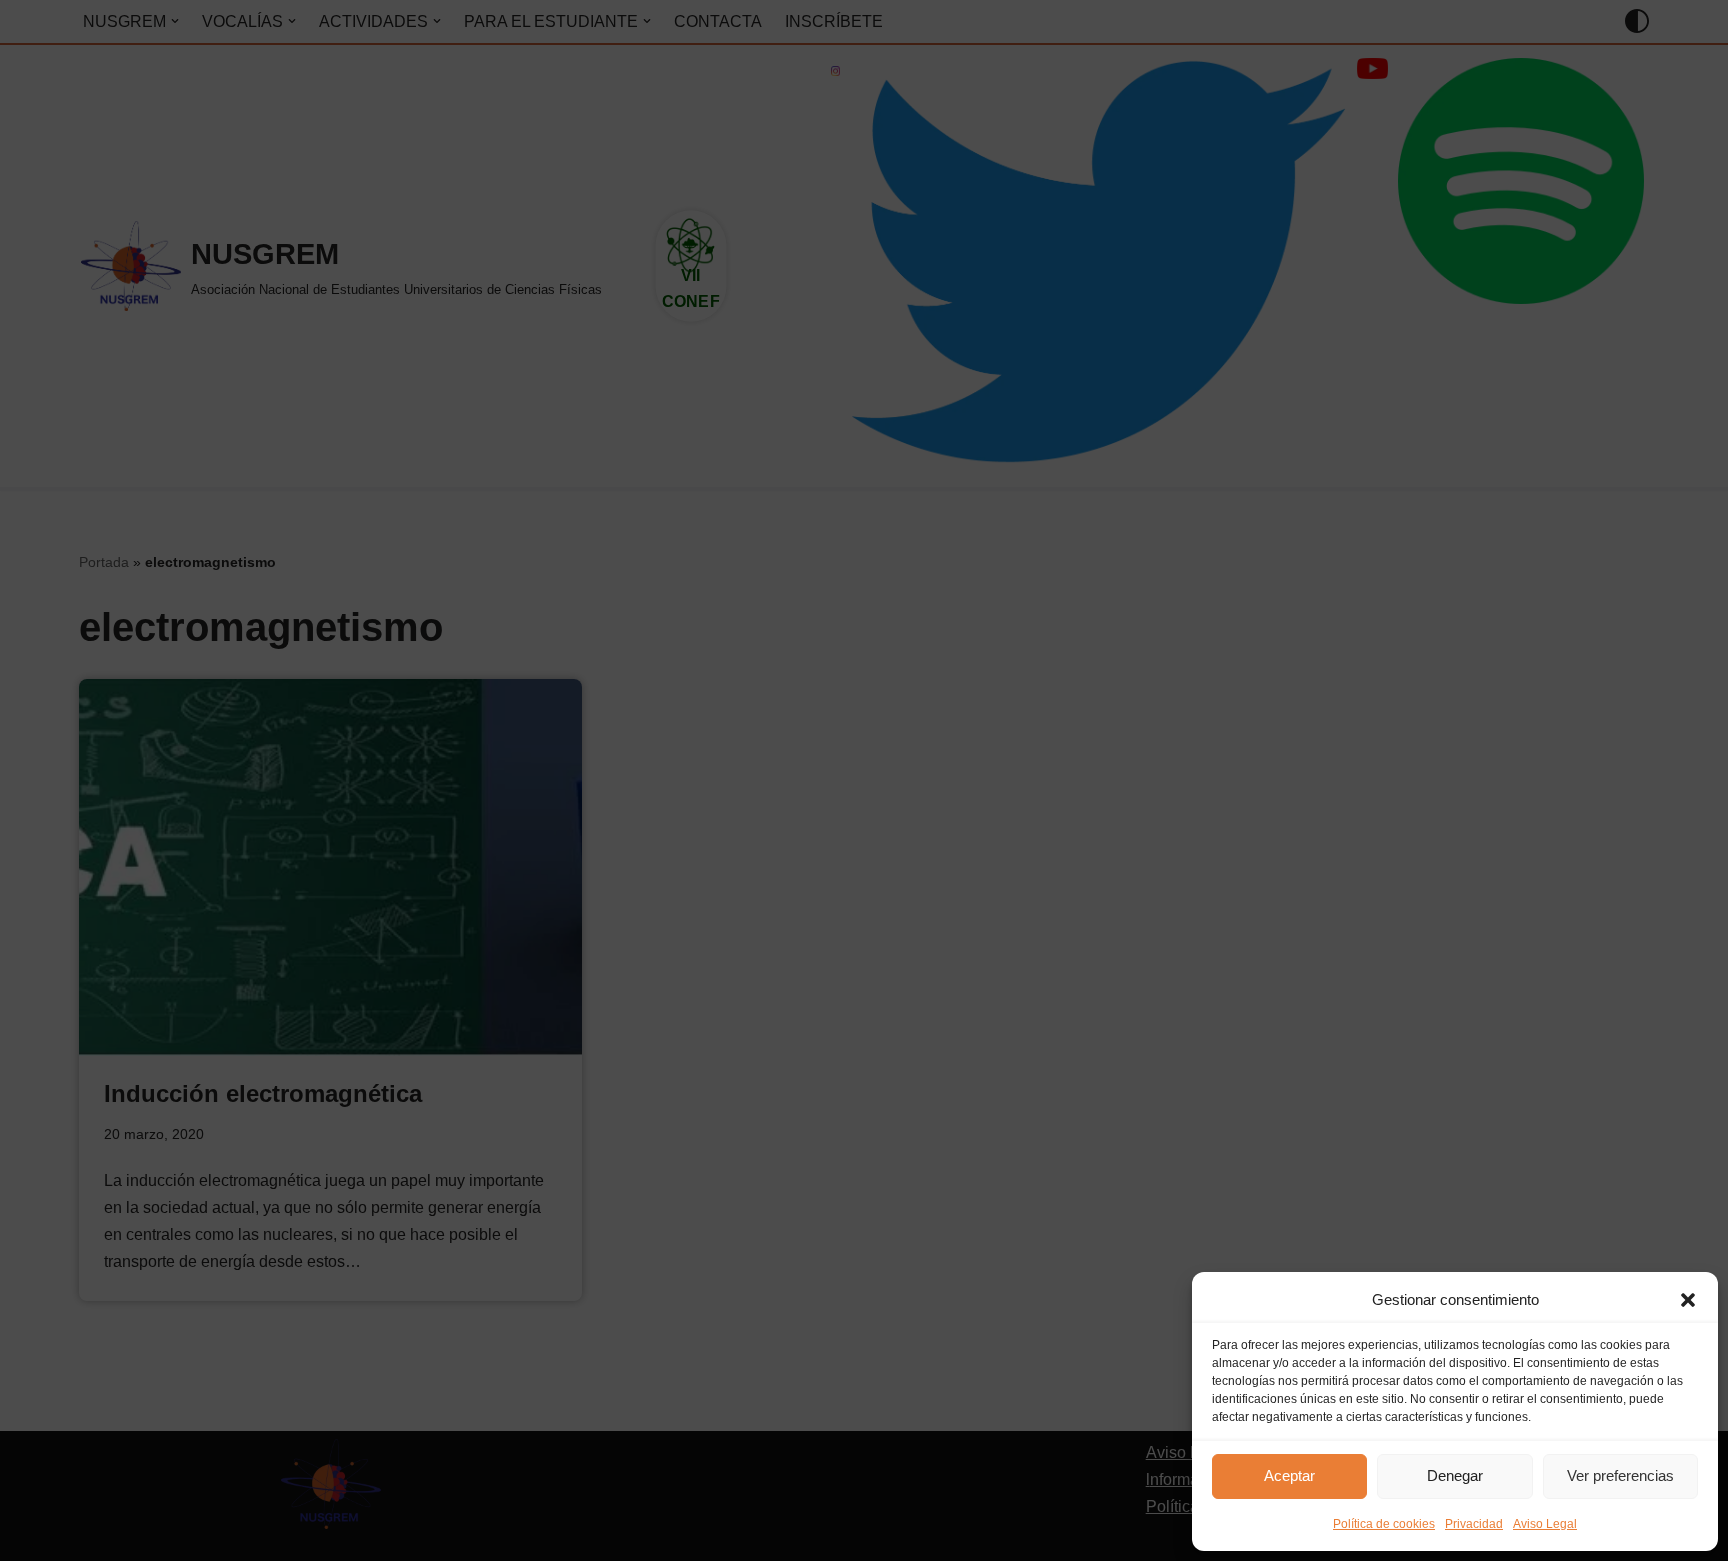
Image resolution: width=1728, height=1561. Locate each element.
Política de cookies (1384, 1524)
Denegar (1455, 1475)
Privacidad (1474, 1524)
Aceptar (1289, 1475)
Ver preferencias (1620, 1475)
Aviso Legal (1545, 1524)
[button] (1688, 1300)
